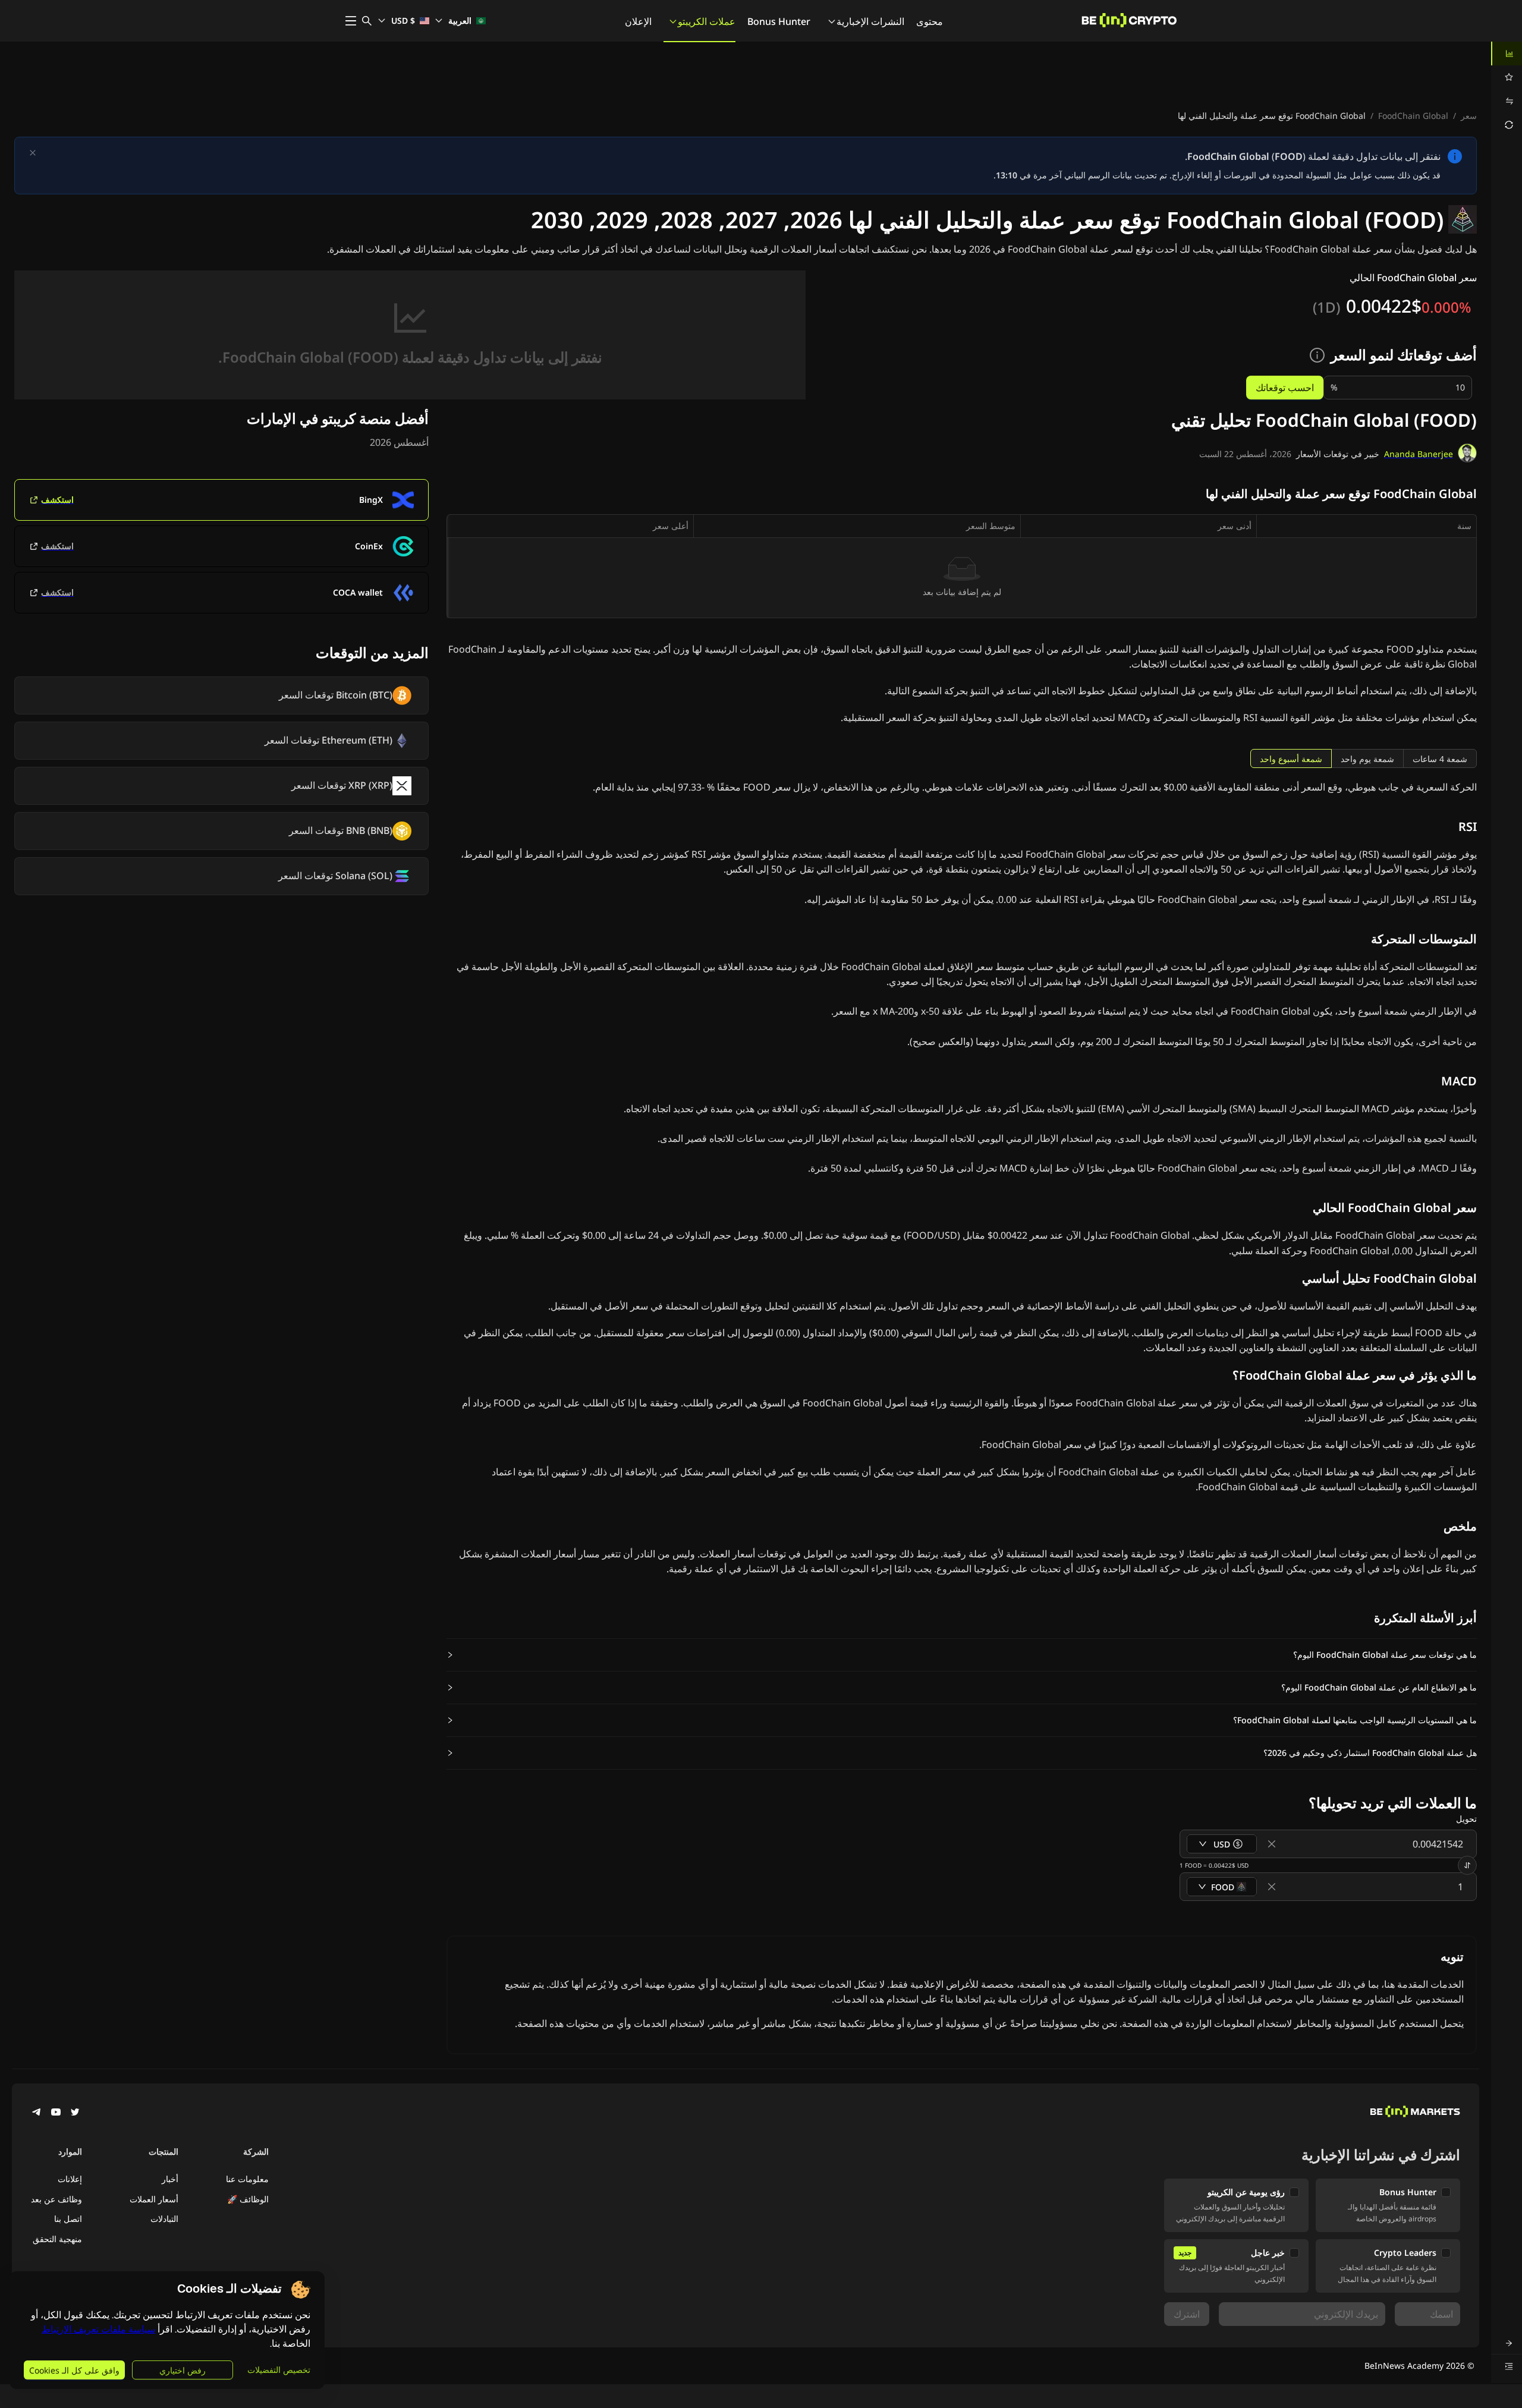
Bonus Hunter (779, 21)
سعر (1469, 116)
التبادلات (164, 2219)
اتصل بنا (68, 2219)
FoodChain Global (1413, 116)
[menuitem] (1507, 53)
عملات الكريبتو (707, 21)
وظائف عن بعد (56, 2199)
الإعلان (638, 21)
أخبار (170, 2179)
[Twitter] (75, 2113)
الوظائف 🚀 (248, 2199)
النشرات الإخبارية (870, 21)
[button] (962, 1655)
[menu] (1507, 89)
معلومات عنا (247, 2179)
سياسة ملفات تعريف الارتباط (98, 2329)
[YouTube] (56, 2113)
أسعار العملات (154, 2199)
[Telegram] (37, 2113)
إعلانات (70, 2179)
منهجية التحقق (57, 2239)
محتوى (930, 21)
